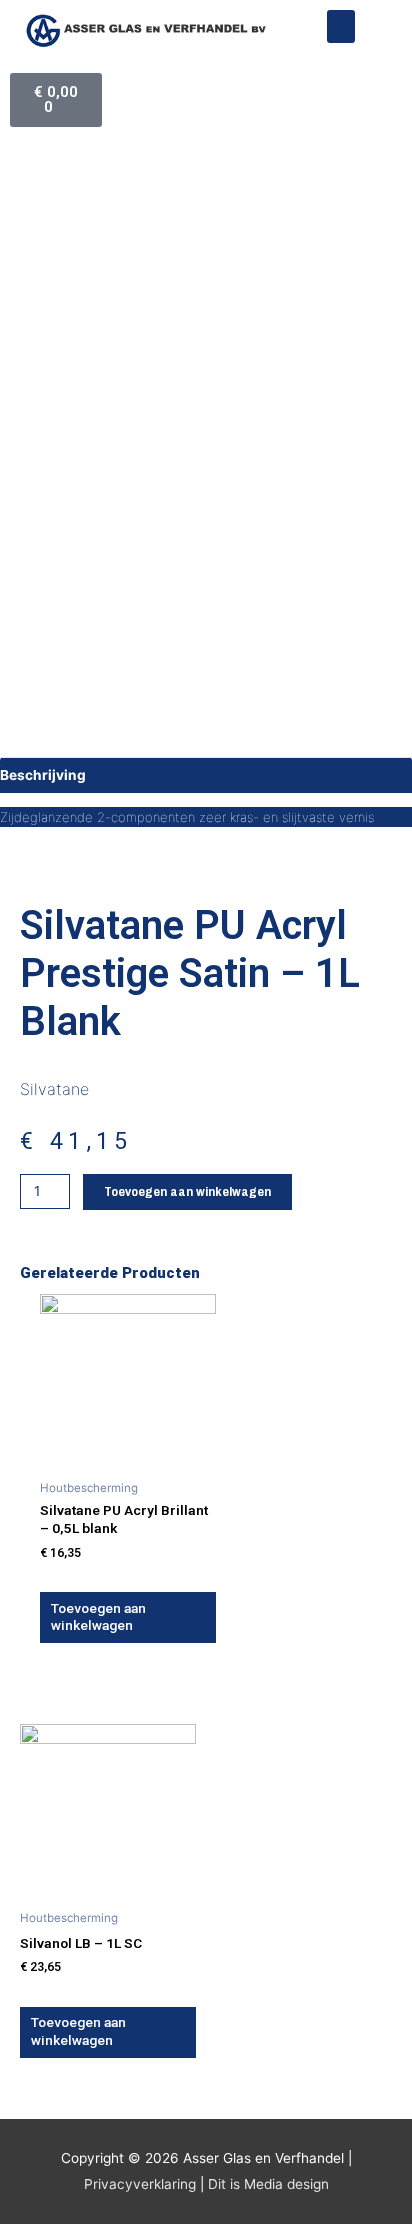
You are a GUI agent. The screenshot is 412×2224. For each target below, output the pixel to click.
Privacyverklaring (140, 2184)
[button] (341, 26)
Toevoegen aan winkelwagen (187, 1191)
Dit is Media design (268, 2184)
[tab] (206, 775)
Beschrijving (43, 775)
